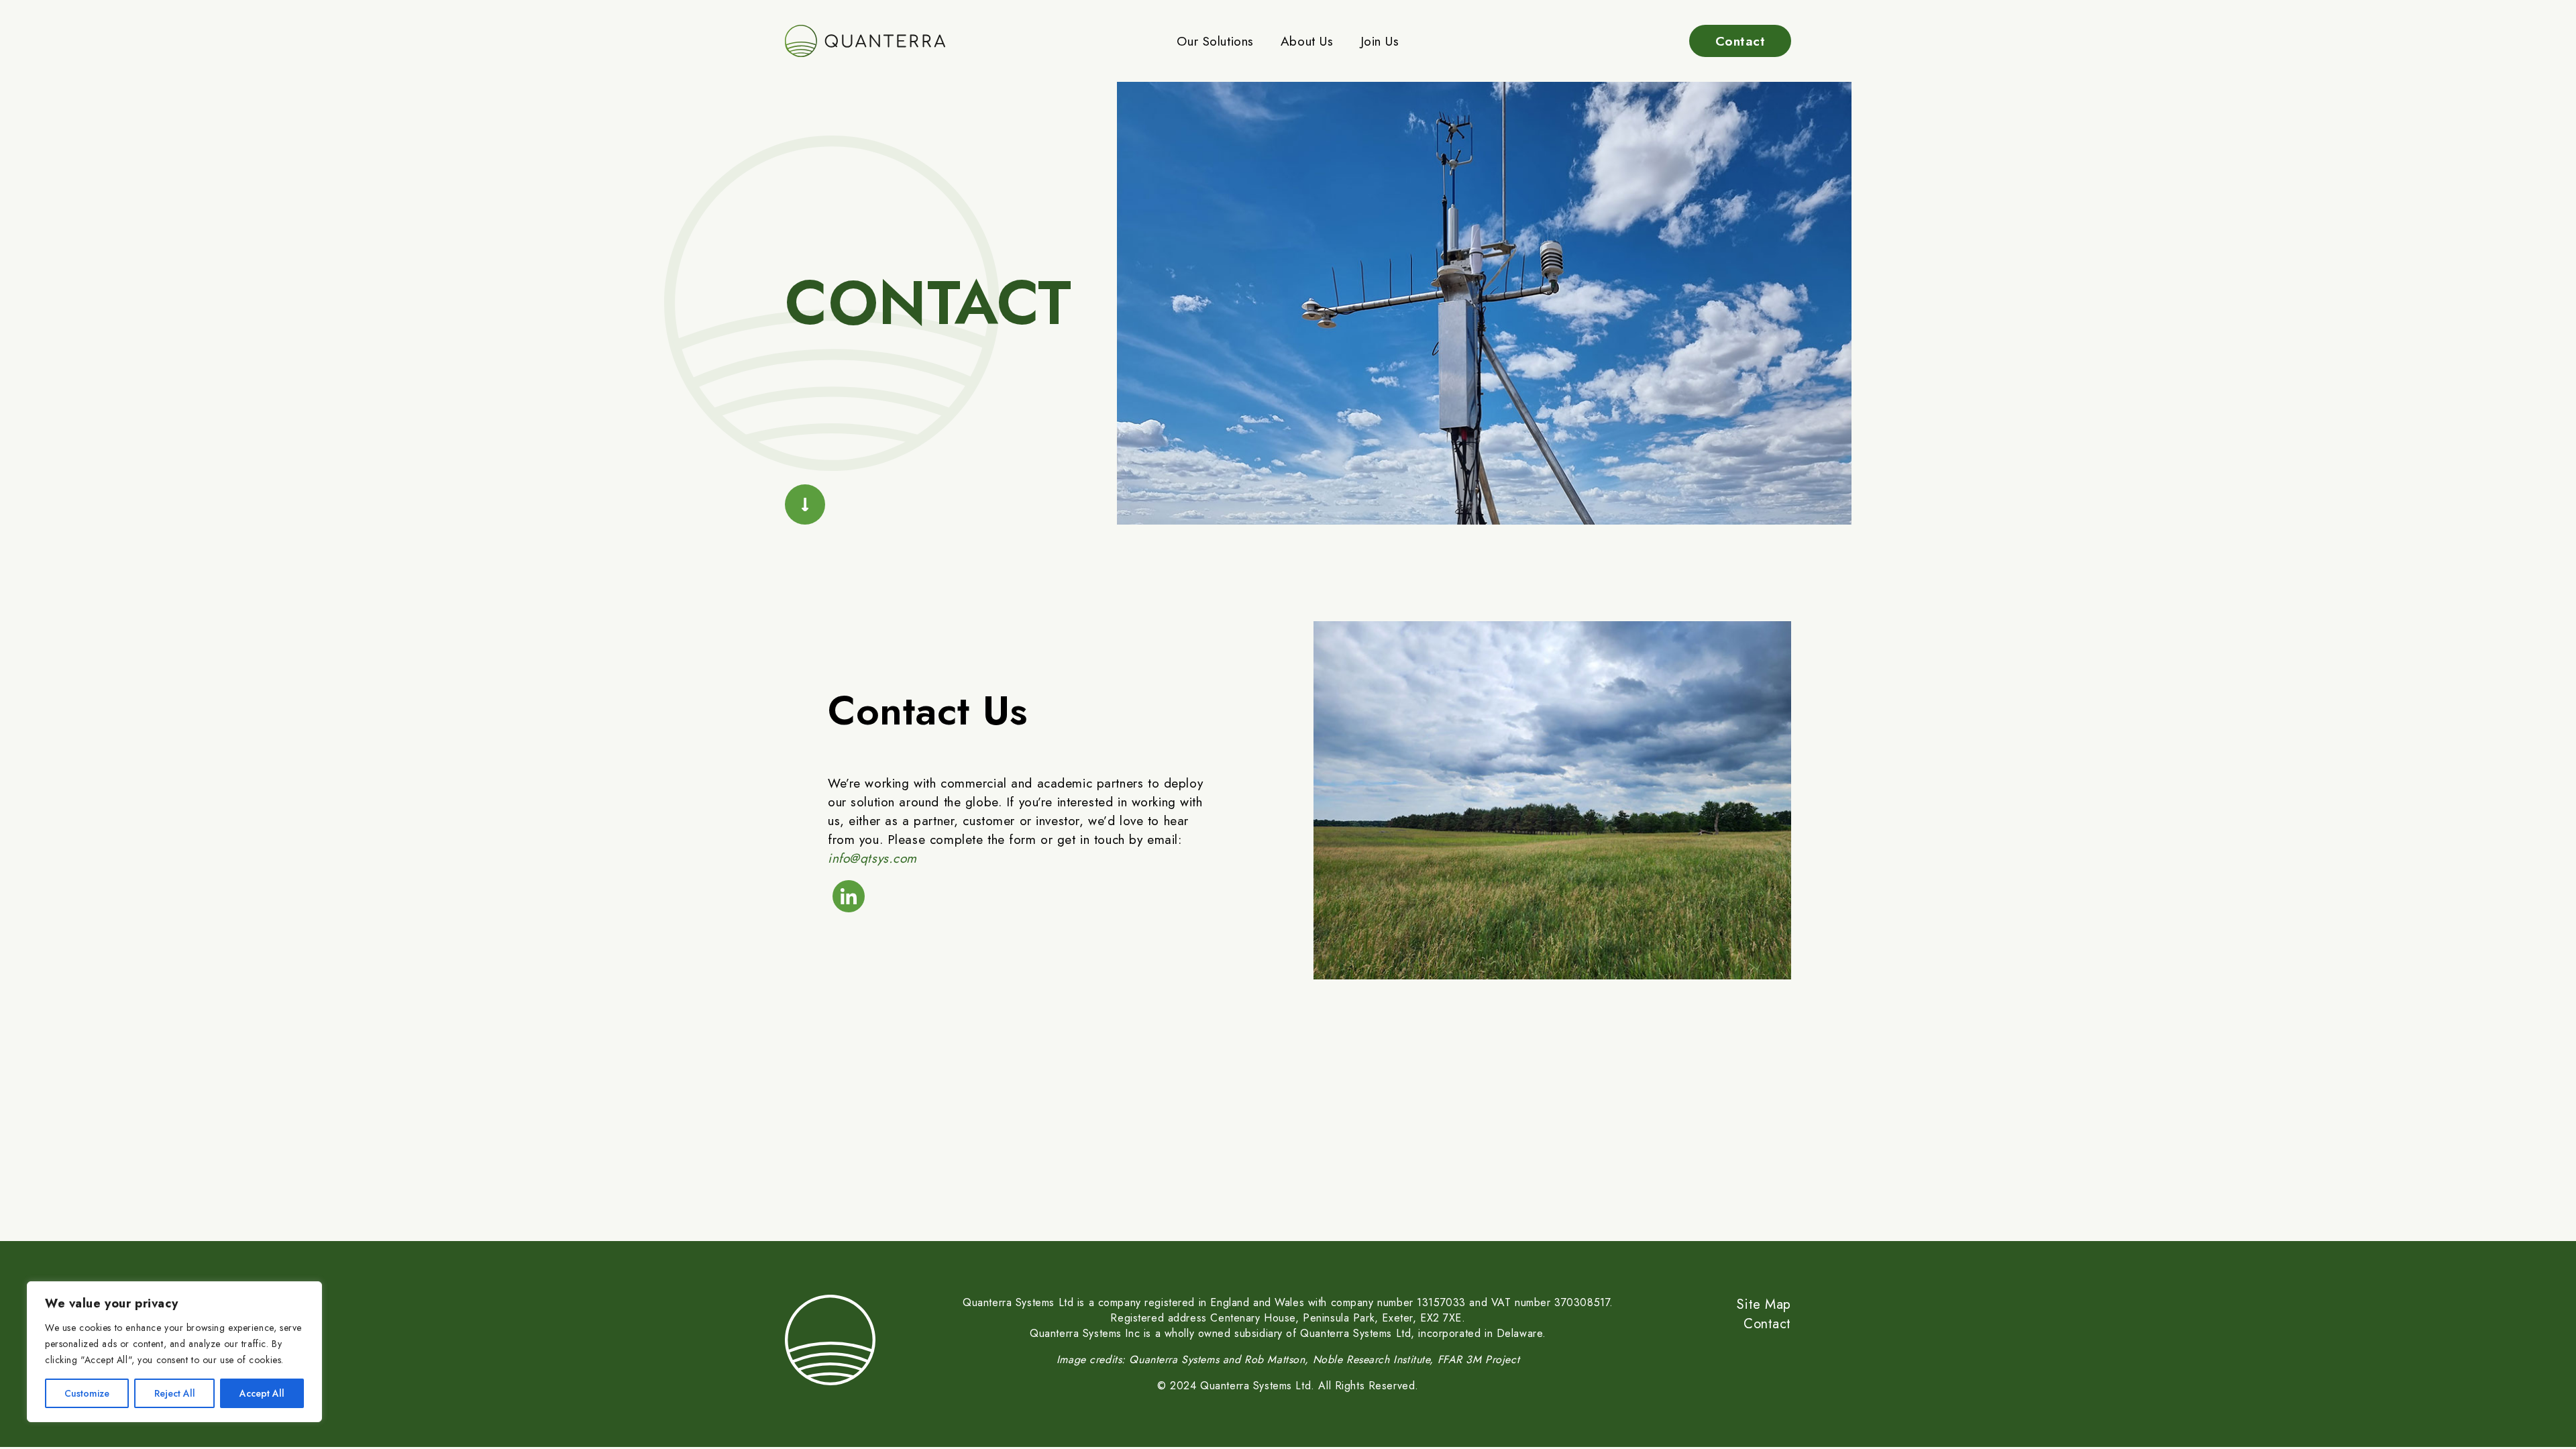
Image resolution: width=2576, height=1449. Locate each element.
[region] (174, 1352)
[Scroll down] (805, 504)
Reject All (175, 1393)
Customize (87, 1393)
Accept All (262, 1393)
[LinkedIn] (849, 896)
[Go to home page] (869, 41)
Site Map (1764, 1304)
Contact (1740, 41)
